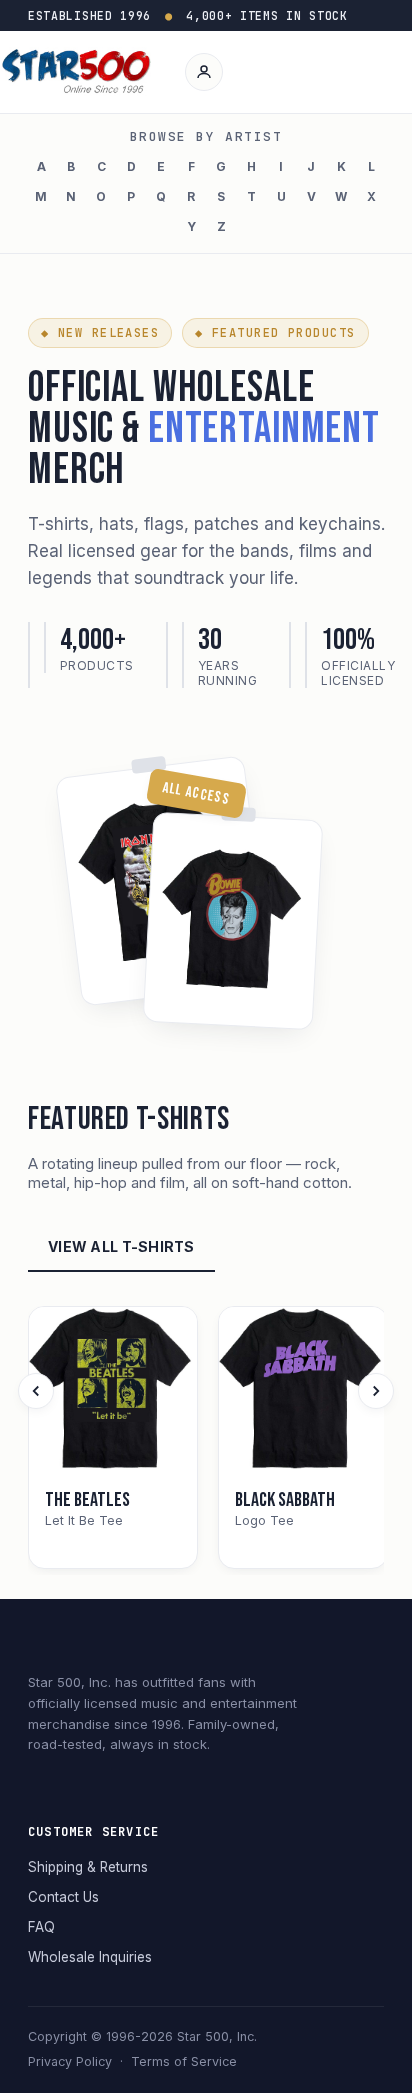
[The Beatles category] (113, 1391)
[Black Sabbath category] (303, 1391)
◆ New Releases (100, 333)
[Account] (204, 72)
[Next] (376, 1391)
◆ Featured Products (275, 333)
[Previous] (36, 1391)
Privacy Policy (70, 2061)
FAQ (41, 1927)
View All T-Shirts (121, 1246)
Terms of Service (184, 2061)
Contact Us (63, 1897)
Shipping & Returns (88, 1867)
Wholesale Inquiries (90, 1957)
